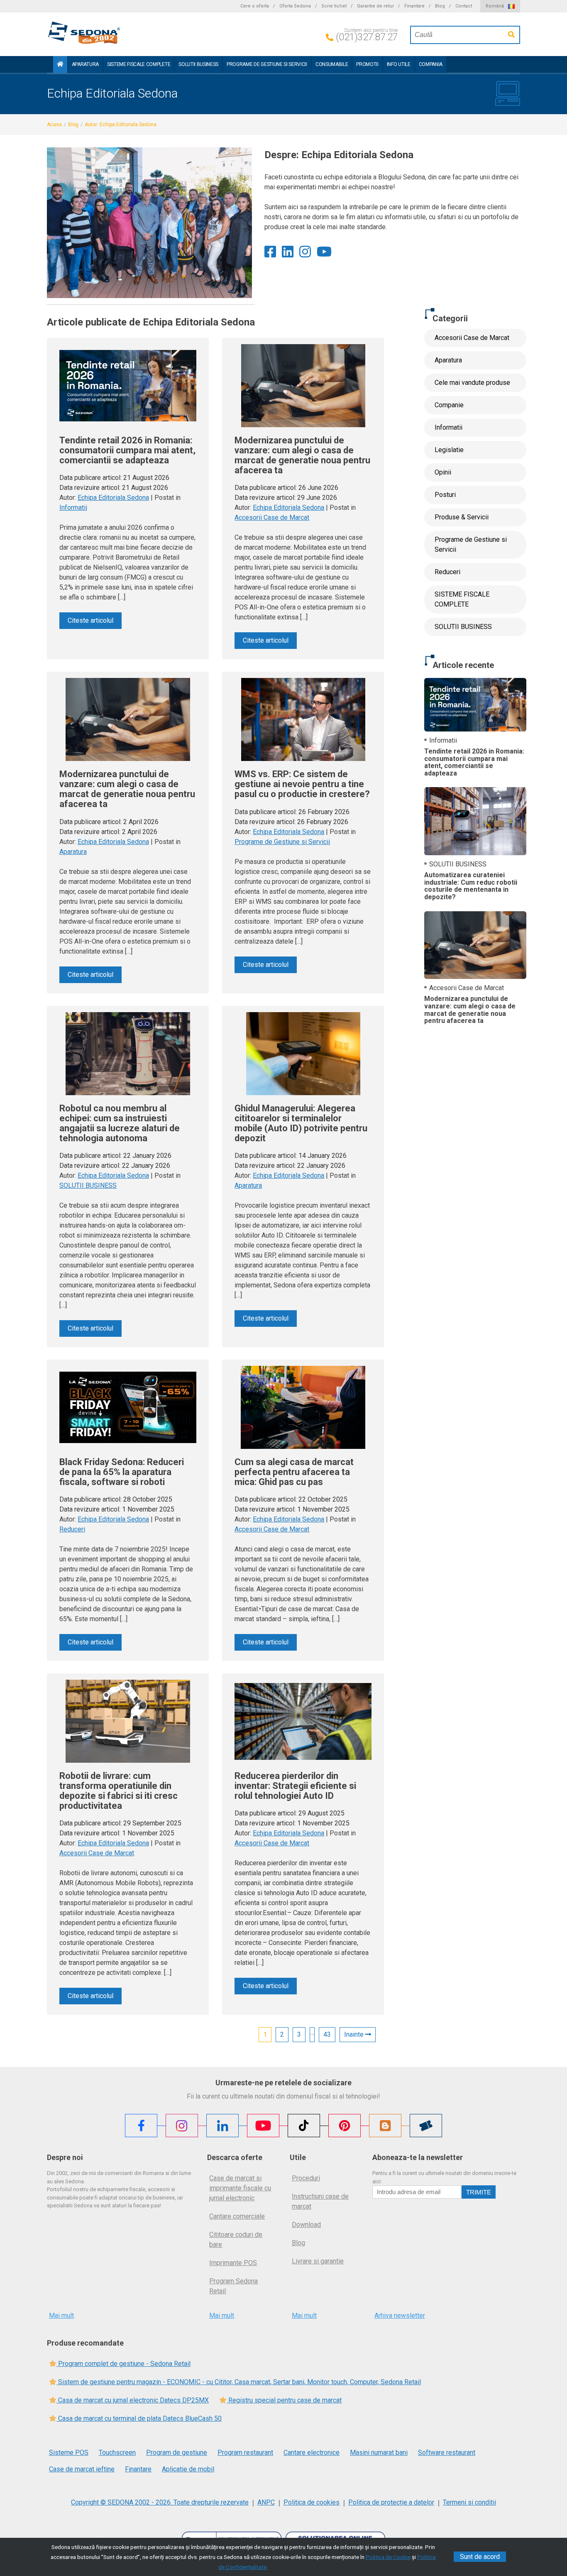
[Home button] (60, 65)
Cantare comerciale (237, 2216)
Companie (449, 405)
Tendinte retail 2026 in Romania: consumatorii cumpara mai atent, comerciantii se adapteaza (127, 450)
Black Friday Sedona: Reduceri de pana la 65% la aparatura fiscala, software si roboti (122, 1472)
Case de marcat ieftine (82, 2469)
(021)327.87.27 (367, 37)
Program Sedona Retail (233, 2286)
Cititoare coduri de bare (236, 2240)
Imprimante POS (233, 2263)
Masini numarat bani (379, 2452)
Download (306, 2225)
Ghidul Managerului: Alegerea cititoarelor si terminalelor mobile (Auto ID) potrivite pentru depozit (301, 1123)
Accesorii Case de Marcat (272, 517)
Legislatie (449, 450)
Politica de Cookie (388, 2557)
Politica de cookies (312, 2502)
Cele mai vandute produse (472, 383)
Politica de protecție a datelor (391, 2502)
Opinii (443, 472)
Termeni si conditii (469, 2502)
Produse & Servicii (462, 517)
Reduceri (72, 1529)
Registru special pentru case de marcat (284, 2400)
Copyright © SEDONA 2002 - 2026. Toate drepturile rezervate (160, 2502)
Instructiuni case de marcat (320, 2201)
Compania (431, 64)
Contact (464, 6)
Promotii (367, 64)
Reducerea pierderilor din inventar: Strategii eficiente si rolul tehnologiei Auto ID (295, 1786)
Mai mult (61, 2315)
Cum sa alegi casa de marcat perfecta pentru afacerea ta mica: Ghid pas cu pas (294, 1472)
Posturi (445, 495)
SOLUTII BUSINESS (198, 64)
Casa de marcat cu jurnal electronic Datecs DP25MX (133, 2400)
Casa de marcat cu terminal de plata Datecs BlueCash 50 (139, 2418)
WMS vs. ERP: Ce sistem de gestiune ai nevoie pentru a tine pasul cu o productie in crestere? (302, 784)
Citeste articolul (90, 620)
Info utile (399, 64)
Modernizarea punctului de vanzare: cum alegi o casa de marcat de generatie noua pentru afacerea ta (302, 455)
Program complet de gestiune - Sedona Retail (123, 2364)
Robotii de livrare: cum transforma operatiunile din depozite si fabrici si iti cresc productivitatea (119, 1791)
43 (327, 2034)
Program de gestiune (177, 2452)
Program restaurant (245, 2452)
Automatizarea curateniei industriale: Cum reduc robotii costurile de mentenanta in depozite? (471, 886)
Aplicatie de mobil (188, 2469)
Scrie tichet (334, 6)
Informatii (73, 508)
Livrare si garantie (318, 2261)
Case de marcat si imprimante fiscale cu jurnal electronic (240, 2188)
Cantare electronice (312, 2452)
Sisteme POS (69, 2452)
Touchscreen (117, 2452)
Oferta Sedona (295, 6)
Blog (440, 6)
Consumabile (332, 64)
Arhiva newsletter (400, 2315)
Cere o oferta (255, 6)
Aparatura (85, 64)
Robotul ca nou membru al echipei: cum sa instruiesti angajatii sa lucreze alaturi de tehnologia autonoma (120, 1123)
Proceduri (306, 2178)
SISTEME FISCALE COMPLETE (139, 64)
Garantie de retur (375, 6)
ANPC (266, 2502)
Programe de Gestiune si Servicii (267, 64)
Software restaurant (447, 2452)
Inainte (355, 2034)
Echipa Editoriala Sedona (113, 498)
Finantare (414, 6)
